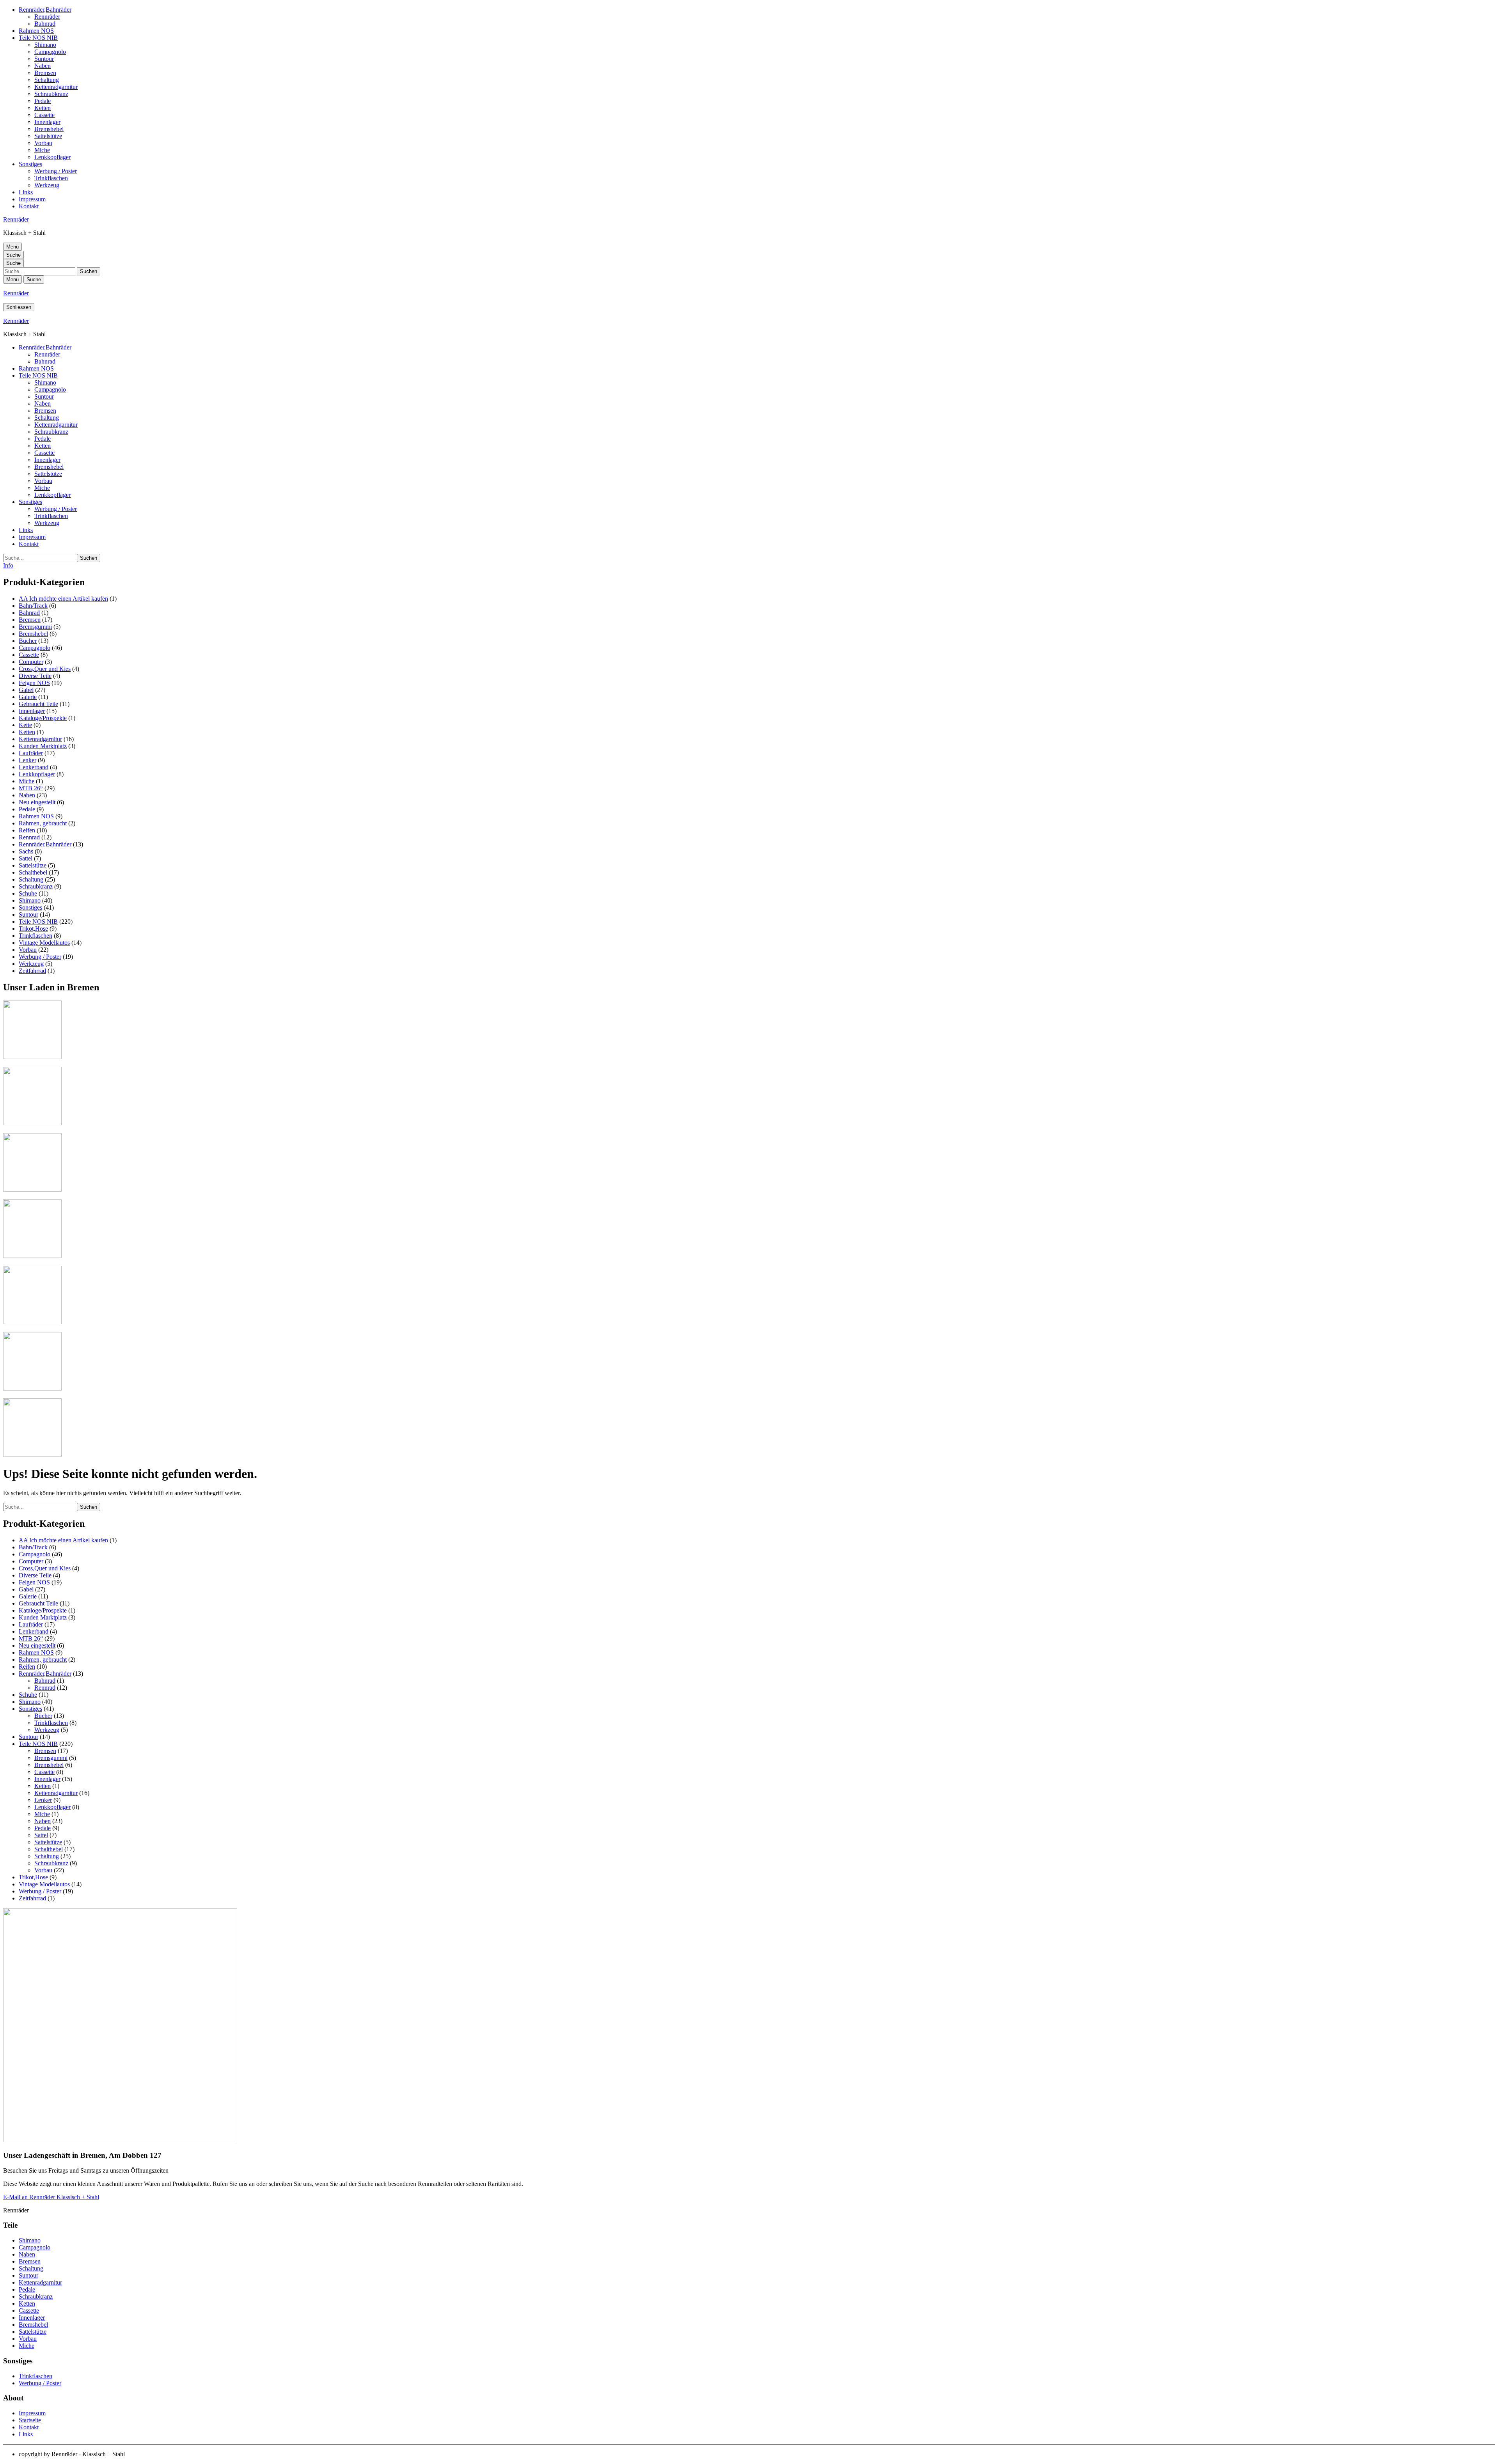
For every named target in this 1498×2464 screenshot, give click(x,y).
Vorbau (43, 143)
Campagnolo (50, 52)
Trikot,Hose (33, 929)
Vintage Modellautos (44, 943)
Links (26, 192)
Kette (25, 725)
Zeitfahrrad (32, 971)
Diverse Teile (35, 676)
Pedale (43, 101)
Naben (43, 66)
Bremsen (45, 73)
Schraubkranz (51, 94)
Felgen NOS (34, 683)
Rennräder (47, 17)
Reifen (27, 830)
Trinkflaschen (51, 178)
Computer (31, 662)
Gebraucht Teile (38, 704)
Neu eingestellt (37, 802)
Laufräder (31, 753)
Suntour (44, 59)
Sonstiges (30, 164)
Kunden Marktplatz (43, 746)
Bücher (28, 641)
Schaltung (47, 80)
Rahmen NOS (36, 31)
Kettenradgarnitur (56, 87)
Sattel (26, 858)
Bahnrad (45, 24)
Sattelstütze (48, 136)
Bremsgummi (35, 627)
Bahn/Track (33, 606)
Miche (42, 150)
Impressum (32, 199)
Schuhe (28, 893)
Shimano (45, 45)
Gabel (26, 690)
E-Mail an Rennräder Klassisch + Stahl (51, 2197)
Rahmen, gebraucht (43, 823)
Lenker (28, 760)
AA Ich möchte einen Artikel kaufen (63, 599)
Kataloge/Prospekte (43, 718)
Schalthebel (33, 872)
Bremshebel (49, 129)
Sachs (26, 851)
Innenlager (47, 122)
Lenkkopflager (52, 157)
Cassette (44, 115)
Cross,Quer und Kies (45, 669)
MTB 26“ (31, 788)
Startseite (30, 2420)
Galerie (28, 697)
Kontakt (29, 206)
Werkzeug (47, 185)
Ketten (43, 108)
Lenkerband (34, 767)
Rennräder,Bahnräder (45, 10)
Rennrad (29, 837)
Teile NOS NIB (38, 38)
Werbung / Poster (56, 171)
